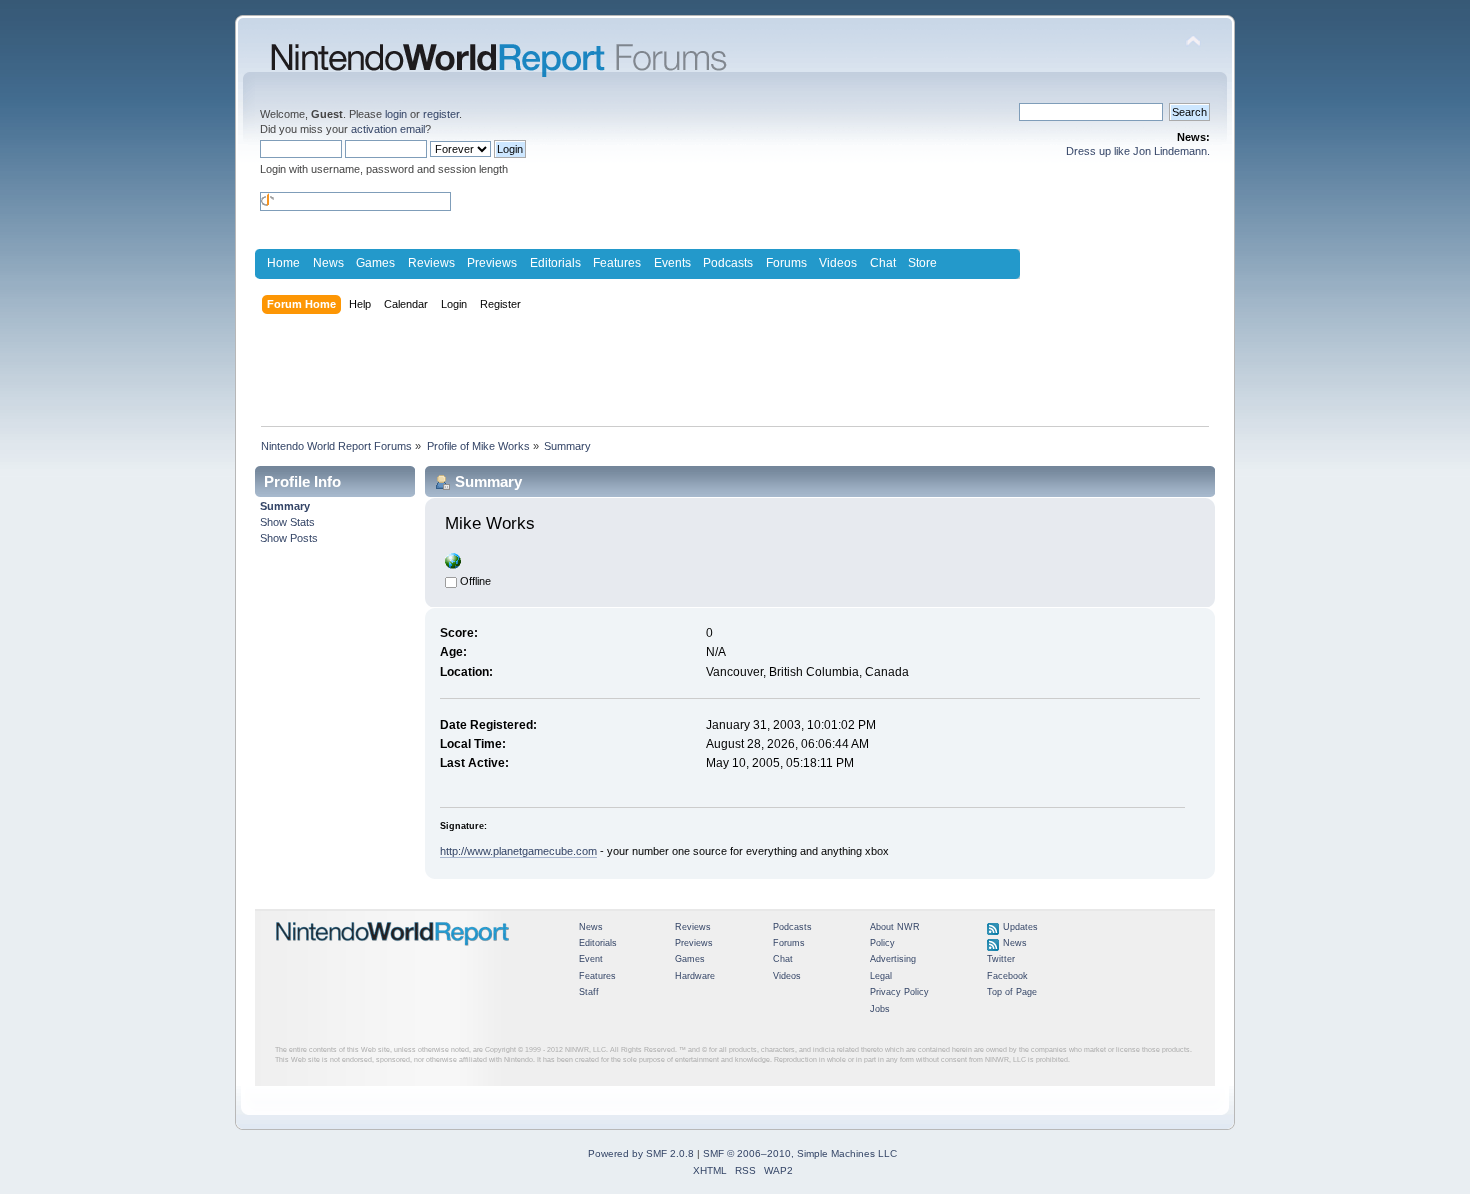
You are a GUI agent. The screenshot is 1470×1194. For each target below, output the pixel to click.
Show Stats (287, 522)
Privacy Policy (899, 992)
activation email (388, 129)
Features (617, 263)
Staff (589, 992)
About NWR (895, 927)
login (396, 114)
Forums (786, 263)
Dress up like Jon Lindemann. (1138, 151)
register (441, 114)
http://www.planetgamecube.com (518, 851)
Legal (881, 976)
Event (591, 959)
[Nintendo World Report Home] (393, 954)
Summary (285, 506)
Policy (882, 943)
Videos (838, 263)
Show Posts (289, 538)
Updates (1020, 927)
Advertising (893, 959)
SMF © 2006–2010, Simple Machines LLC (800, 1153)
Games (375, 263)
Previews (492, 263)
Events (672, 263)
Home (283, 263)
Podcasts (728, 263)
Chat (883, 263)
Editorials (555, 263)
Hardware (695, 976)
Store (922, 263)
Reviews (431, 263)
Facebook (1007, 976)
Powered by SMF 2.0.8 (641, 1153)
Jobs (880, 1009)
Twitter (1001, 959)
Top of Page (1012, 992)
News (328, 263)
